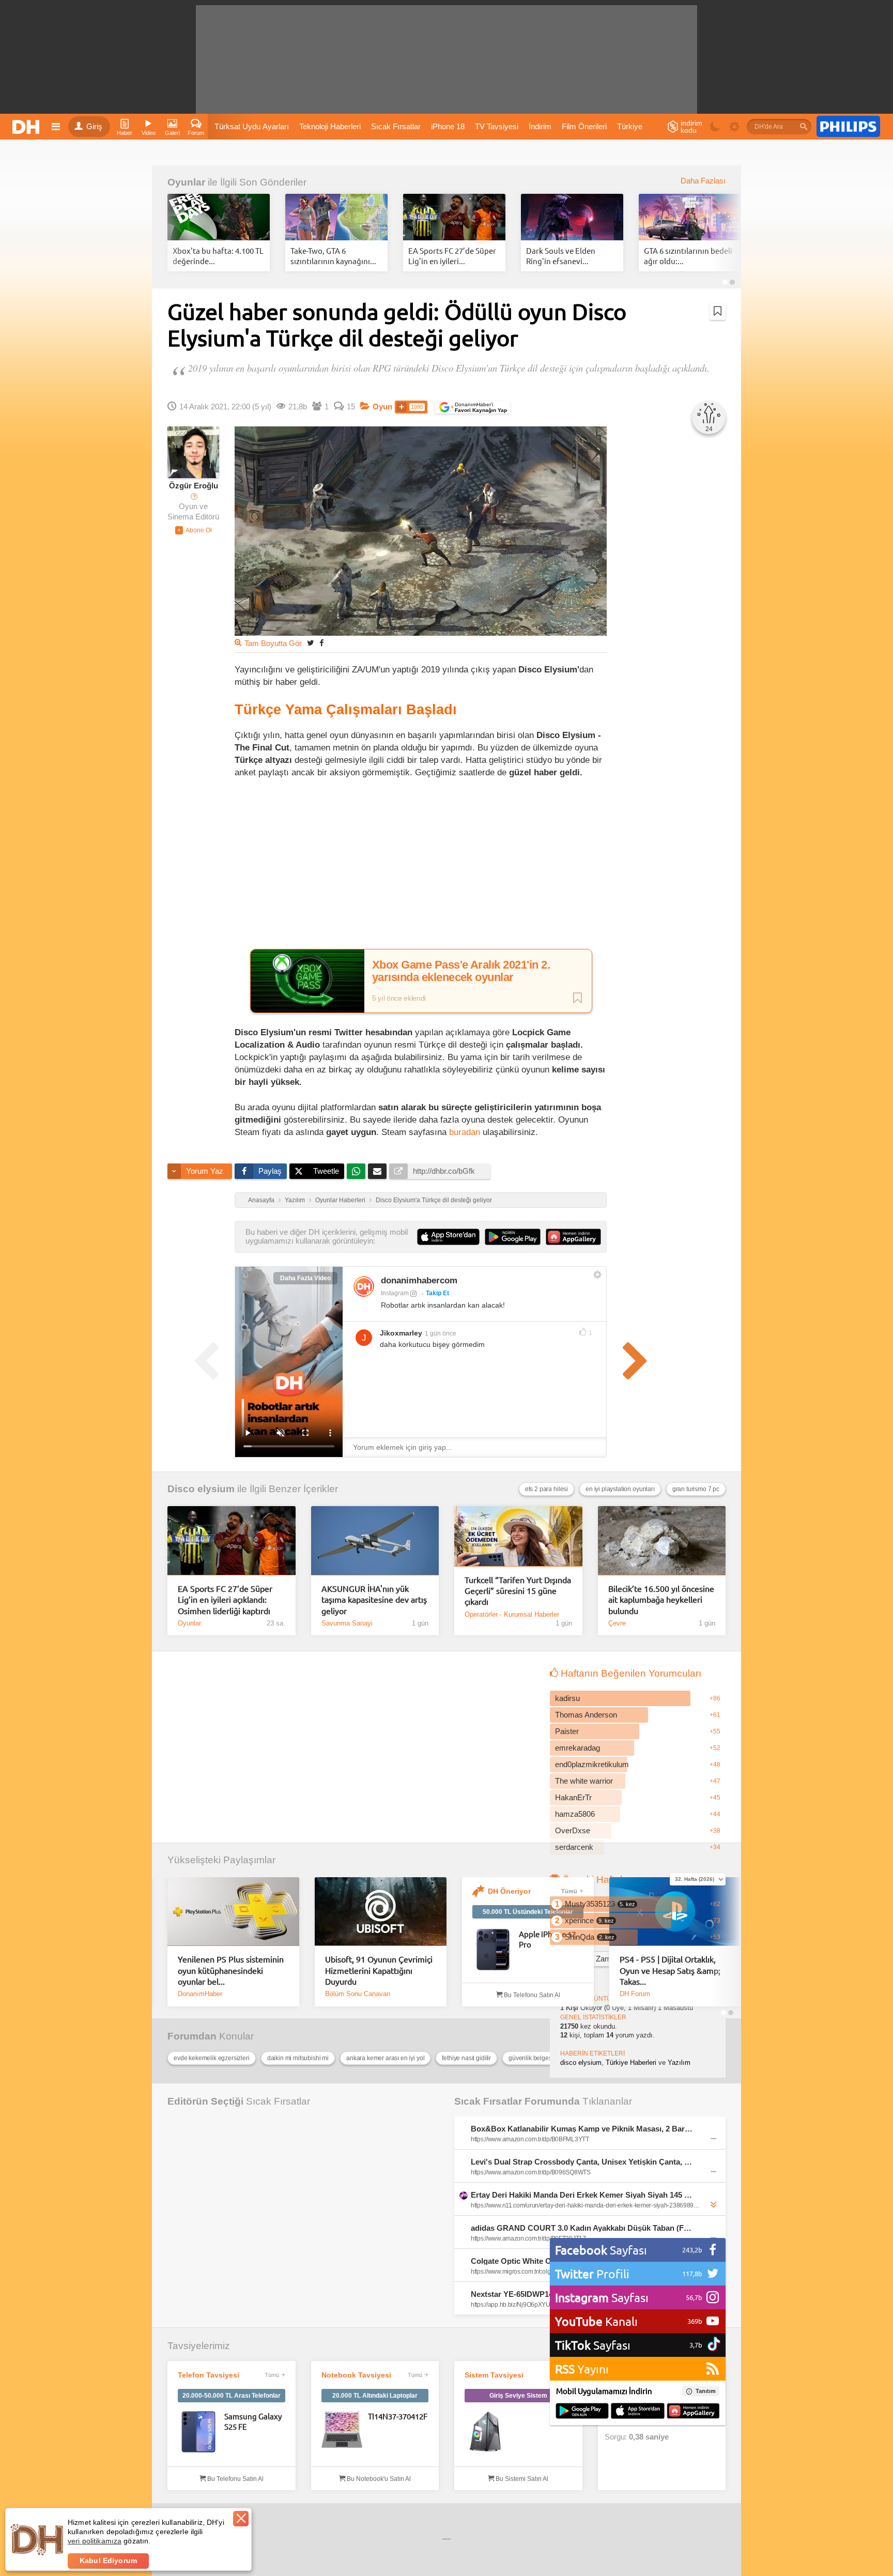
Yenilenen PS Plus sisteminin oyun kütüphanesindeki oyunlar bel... (231, 1970)
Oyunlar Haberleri (340, 1200)
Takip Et (437, 1293)
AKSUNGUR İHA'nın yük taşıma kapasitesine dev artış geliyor (374, 1599)
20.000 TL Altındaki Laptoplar (375, 2396)
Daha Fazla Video (305, 1278)
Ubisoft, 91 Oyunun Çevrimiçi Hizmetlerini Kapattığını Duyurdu (379, 1970)
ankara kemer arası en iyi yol (385, 2058)
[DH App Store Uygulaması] (638, 2412)
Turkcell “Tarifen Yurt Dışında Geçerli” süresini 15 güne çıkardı (518, 1591)
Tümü (569, 1891)
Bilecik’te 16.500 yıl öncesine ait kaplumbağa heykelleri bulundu (661, 1599)
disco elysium (581, 2063)
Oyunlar (186, 182)
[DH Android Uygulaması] (582, 2412)
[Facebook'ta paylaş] (321, 643)
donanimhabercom (419, 1281)
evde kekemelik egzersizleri (212, 2058)
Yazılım (295, 1200)
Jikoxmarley (401, 1333)
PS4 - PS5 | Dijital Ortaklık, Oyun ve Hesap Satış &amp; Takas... (670, 1970)
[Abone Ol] (194, 530)
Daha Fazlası (703, 181)
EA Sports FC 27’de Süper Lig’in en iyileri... (452, 256)
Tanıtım (706, 2391)
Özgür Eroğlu (194, 486)
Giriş (94, 127)
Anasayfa (261, 1200)
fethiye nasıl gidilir (466, 2058)
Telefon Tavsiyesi (209, 2375)
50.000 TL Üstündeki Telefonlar (528, 1912)
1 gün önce (441, 1333)
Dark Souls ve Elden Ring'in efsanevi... (561, 256)
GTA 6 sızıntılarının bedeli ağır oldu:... (688, 256)
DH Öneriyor (509, 1891)
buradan (465, 1132)
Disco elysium (201, 1489)
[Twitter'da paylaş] (311, 643)
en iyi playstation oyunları (620, 1489)
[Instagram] (364, 1286)
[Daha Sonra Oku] (718, 311)
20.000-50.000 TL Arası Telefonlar (232, 2396)
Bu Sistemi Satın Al (521, 2479)
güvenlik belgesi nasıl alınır (545, 2058)
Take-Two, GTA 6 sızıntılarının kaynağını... (333, 256)
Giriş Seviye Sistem (518, 2396)
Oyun (382, 407)
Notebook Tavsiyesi (356, 2375)
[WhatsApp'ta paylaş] (356, 1171)
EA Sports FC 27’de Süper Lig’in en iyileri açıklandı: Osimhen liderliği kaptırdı (225, 1599)
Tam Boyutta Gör (273, 643)
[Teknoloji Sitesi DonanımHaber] (27, 127)
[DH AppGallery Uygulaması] (693, 2412)
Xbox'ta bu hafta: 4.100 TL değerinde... (218, 256)
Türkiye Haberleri (631, 2063)
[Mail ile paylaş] (377, 1171)
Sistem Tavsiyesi (494, 2375)
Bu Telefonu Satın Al (531, 1995)
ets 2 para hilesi (546, 1489)
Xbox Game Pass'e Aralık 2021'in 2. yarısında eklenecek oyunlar (461, 971)
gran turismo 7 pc (696, 1489)
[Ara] (804, 127)
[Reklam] (848, 127)
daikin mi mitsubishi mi (298, 2058)
